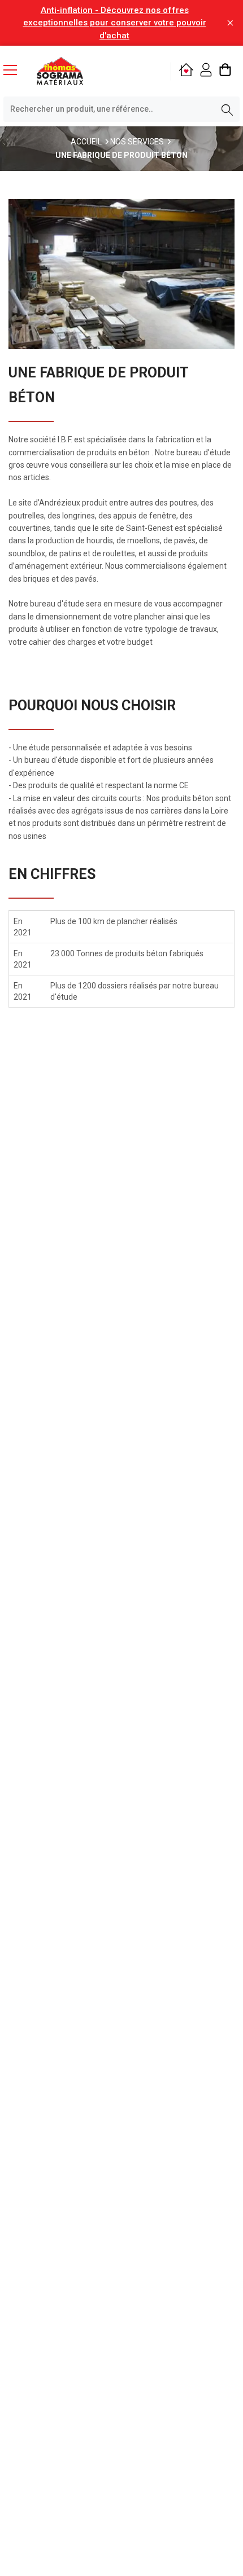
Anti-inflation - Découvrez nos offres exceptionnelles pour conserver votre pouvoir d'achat (115, 23)
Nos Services (137, 142)
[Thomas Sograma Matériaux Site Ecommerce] (60, 71)
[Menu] (15, 71)
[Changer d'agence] (186, 71)
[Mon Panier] (225, 71)
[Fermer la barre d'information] (230, 23)
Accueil (86, 142)
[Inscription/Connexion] (206, 71)
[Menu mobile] (15, 69)
